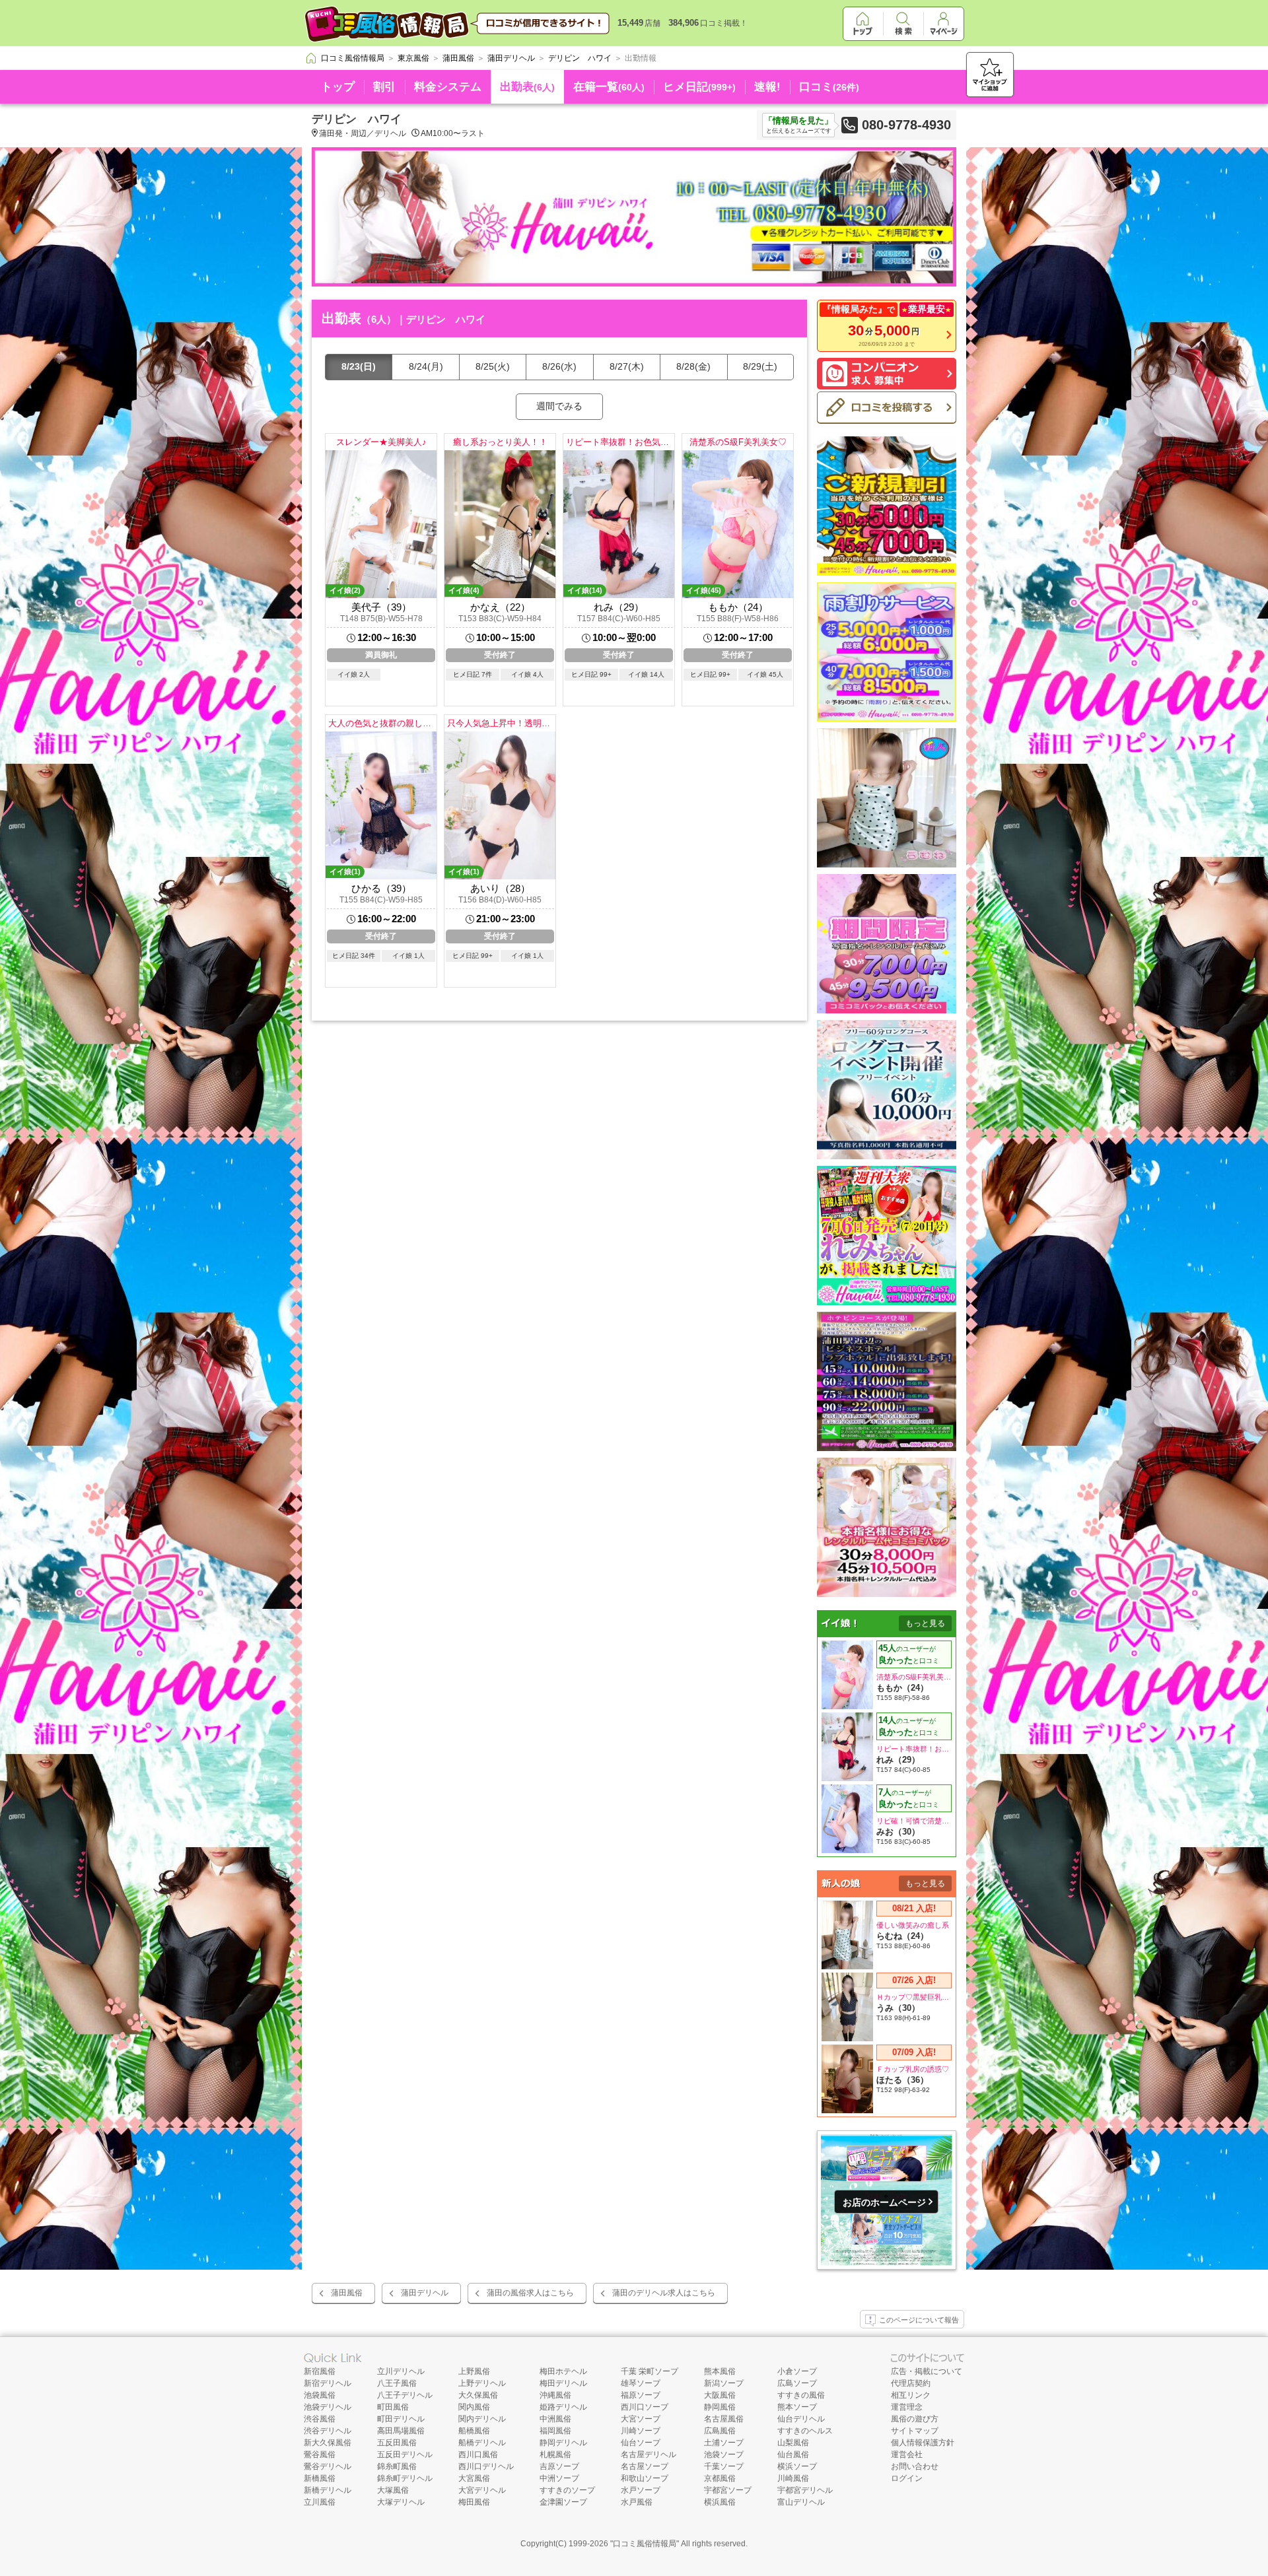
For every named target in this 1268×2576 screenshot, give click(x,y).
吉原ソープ (559, 2466)
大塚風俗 (393, 2490)
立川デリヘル (401, 2371)
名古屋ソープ (645, 2466)
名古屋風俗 (724, 2419)
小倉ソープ (797, 2371)
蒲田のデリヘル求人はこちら (664, 2293)
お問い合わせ (915, 2466)
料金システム (448, 87)
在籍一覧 (609, 87)
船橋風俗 (474, 2431)
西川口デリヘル (486, 2466)
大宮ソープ (641, 2419)
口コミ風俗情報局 (645, 2544)
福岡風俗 (555, 2431)
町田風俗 (393, 2407)
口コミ (829, 87)
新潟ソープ (724, 2383)
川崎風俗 (793, 2478)
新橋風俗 (320, 2478)
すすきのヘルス (805, 2431)
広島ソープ (797, 2383)
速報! (767, 87)
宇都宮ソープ (728, 2490)
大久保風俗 (478, 2395)
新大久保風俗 (328, 2443)
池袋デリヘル (328, 2407)
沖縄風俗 (555, 2395)
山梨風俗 (793, 2443)
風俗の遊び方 (915, 2419)
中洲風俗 (555, 2419)
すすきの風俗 (801, 2395)
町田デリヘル (401, 2419)
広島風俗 (720, 2431)
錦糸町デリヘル (405, 2478)
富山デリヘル (801, 2502)
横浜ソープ (797, 2466)
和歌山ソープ (645, 2478)
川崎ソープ (641, 2431)
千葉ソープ (724, 2466)
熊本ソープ (797, 2407)
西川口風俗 (478, 2455)
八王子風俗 (397, 2383)
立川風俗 (320, 2502)
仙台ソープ (641, 2443)
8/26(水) (559, 366)
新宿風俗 (320, 2371)
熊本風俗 (720, 2371)
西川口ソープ (645, 2407)
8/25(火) (493, 366)
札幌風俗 (555, 2455)
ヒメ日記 (699, 87)
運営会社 (907, 2455)
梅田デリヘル (563, 2383)
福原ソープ (641, 2395)
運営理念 (907, 2407)
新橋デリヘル (328, 2490)
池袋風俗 (320, 2395)
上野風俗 (474, 2371)
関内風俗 (474, 2407)
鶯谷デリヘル (328, 2466)
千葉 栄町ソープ (650, 2371)
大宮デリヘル (482, 2490)
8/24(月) (426, 366)
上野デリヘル (482, 2383)
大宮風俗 (474, 2478)
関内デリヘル (482, 2419)
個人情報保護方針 (923, 2443)
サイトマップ (915, 2431)
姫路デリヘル (563, 2407)
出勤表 (527, 87)
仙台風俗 (793, 2455)
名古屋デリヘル (649, 2455)
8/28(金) (693, 366)
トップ (338, 87)
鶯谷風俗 (320, 2455)
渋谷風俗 (320, 2419)
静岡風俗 (720, 2407)
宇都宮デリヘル (805, 2490)
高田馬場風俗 (401, 2431)
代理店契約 (911, 2383)
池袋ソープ (724, 2455)
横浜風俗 (720, 2502)
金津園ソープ (563, 2502)
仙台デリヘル (801, 2419)
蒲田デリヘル (425, 2293)
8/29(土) (760, 366)
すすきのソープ (567, 2490)
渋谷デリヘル (328, 2431)
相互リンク (911, 2395)
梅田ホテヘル (563, 2371)
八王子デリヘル (405, 2395)
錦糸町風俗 (397, 2466)
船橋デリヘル (482, 2443)
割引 (384, 87)
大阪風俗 (720, 2395)
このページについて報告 (919, 2320)
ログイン (907, 2478)
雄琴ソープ (641, 2383)
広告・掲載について (927, 2371)
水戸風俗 (637, 2502)
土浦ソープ (724, 2443)
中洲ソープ (559, 2478)
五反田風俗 (397, 2443)
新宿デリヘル (328, 2383)
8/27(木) (627, 366)
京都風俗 (720, 2478)
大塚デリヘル (401, 2502)
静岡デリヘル (563, 2443)
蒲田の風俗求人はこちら (530, 2293)
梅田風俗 (474, 2502)
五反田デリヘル (405, 2455)
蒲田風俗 (347, 2293)
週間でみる (559, 406)
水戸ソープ (641, 2490)
